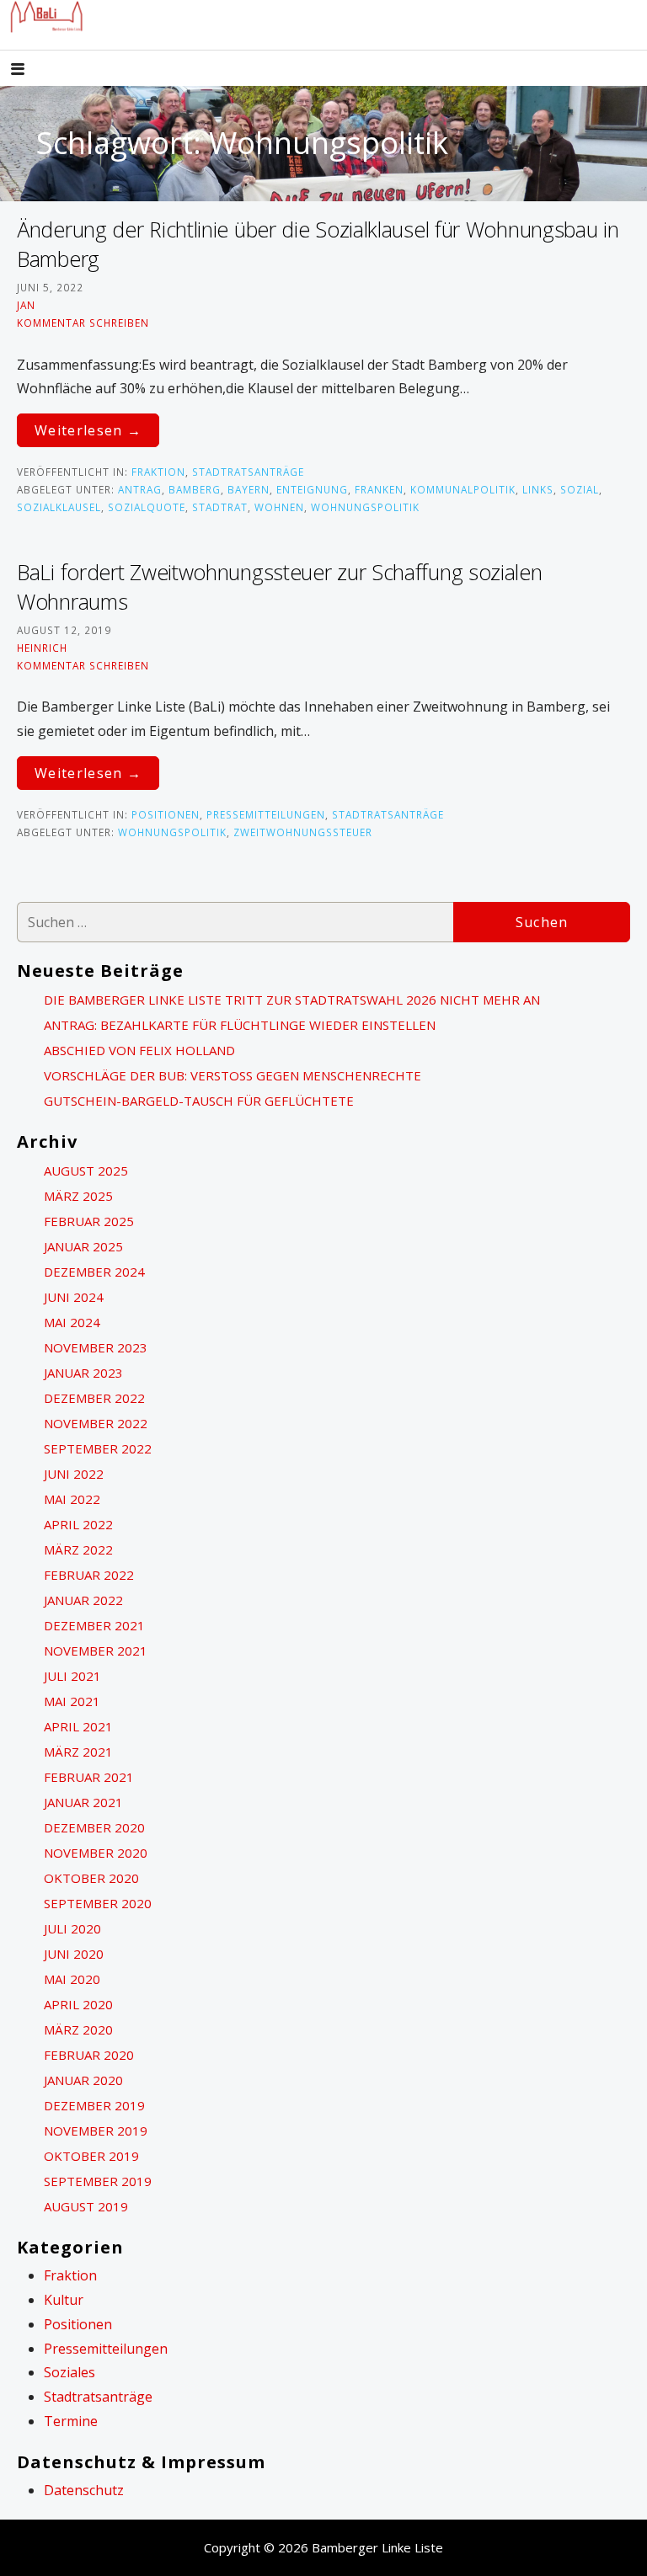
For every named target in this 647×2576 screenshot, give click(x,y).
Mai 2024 (72, 1322)
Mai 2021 (72, 1701)
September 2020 (98, 1903)
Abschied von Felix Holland (139, 1050)
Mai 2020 (72, 1979)
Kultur (64, 2300)
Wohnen (279, 507)
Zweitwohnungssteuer (303, 832)
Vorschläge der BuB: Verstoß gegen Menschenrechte (233, 1075)
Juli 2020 (72, 1928)
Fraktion (158, 472)
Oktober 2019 (91, 2156)
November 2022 (96, 1423)
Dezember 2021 (94, 1625)
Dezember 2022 (94, 1398)
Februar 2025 (89, 1221)
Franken (379, 489)
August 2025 (86, 1171)
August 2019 (86, 2206)
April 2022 (78, 1524)
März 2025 (78, 1196)
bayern (249, 489)
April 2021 (78, 1726)
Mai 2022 (72, 1499)
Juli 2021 (72, 1676)
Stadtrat (220, 507)
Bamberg (195, 489)
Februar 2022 (89, 1575)
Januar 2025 (83, 1246)
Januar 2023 (83, 1373)
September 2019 (98, 2181)
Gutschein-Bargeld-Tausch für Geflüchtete (199, 1101)
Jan (26, 305)
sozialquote (147, 507)
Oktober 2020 (91, 1878)
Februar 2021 (89, 1777)
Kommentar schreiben (83, 323)
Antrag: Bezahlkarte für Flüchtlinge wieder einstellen (240, 1025)
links (538, 489)
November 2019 (96, 2131)
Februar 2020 (89, 2055)
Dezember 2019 (94, 2105)
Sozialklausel (59, 507)
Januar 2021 (83, 1802)
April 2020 (78, 2004)
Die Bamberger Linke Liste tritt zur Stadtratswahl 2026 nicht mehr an (292, 1000)
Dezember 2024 (94, 1272)
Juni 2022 (74, 1474)
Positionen (166, 814)
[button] (32, 70)
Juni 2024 (74, 1297)
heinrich (42, 648)
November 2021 (96, 1651)
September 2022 (98, 1448)
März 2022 (78, 1549)
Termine (71, 2421)
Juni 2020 (74, 1954)
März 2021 (78, 1752)
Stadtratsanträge (248, 472)
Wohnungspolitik (365, 507)
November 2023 (96, 1347)
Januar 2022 (83, 1600)
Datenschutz (84, 2490)
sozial (580, 489)
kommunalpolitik (463, 489)
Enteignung (312, 489)
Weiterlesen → (88, 430)
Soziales (70, 2372)
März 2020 (78, 2029)
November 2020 (96, 1853)
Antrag (140, 489)
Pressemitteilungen (266, 814)
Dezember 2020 (94, 1827)
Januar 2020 (83, 2080)
